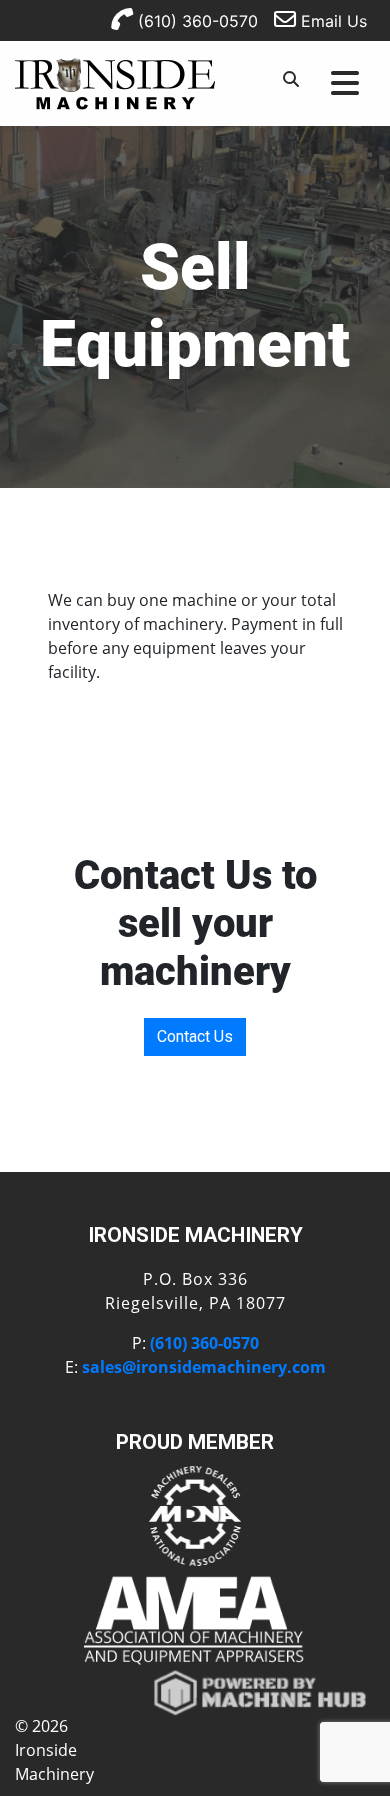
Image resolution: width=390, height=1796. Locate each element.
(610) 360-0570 (195, 21)
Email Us (331, 21)
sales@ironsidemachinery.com (204, 1367)
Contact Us (195, 1036)
